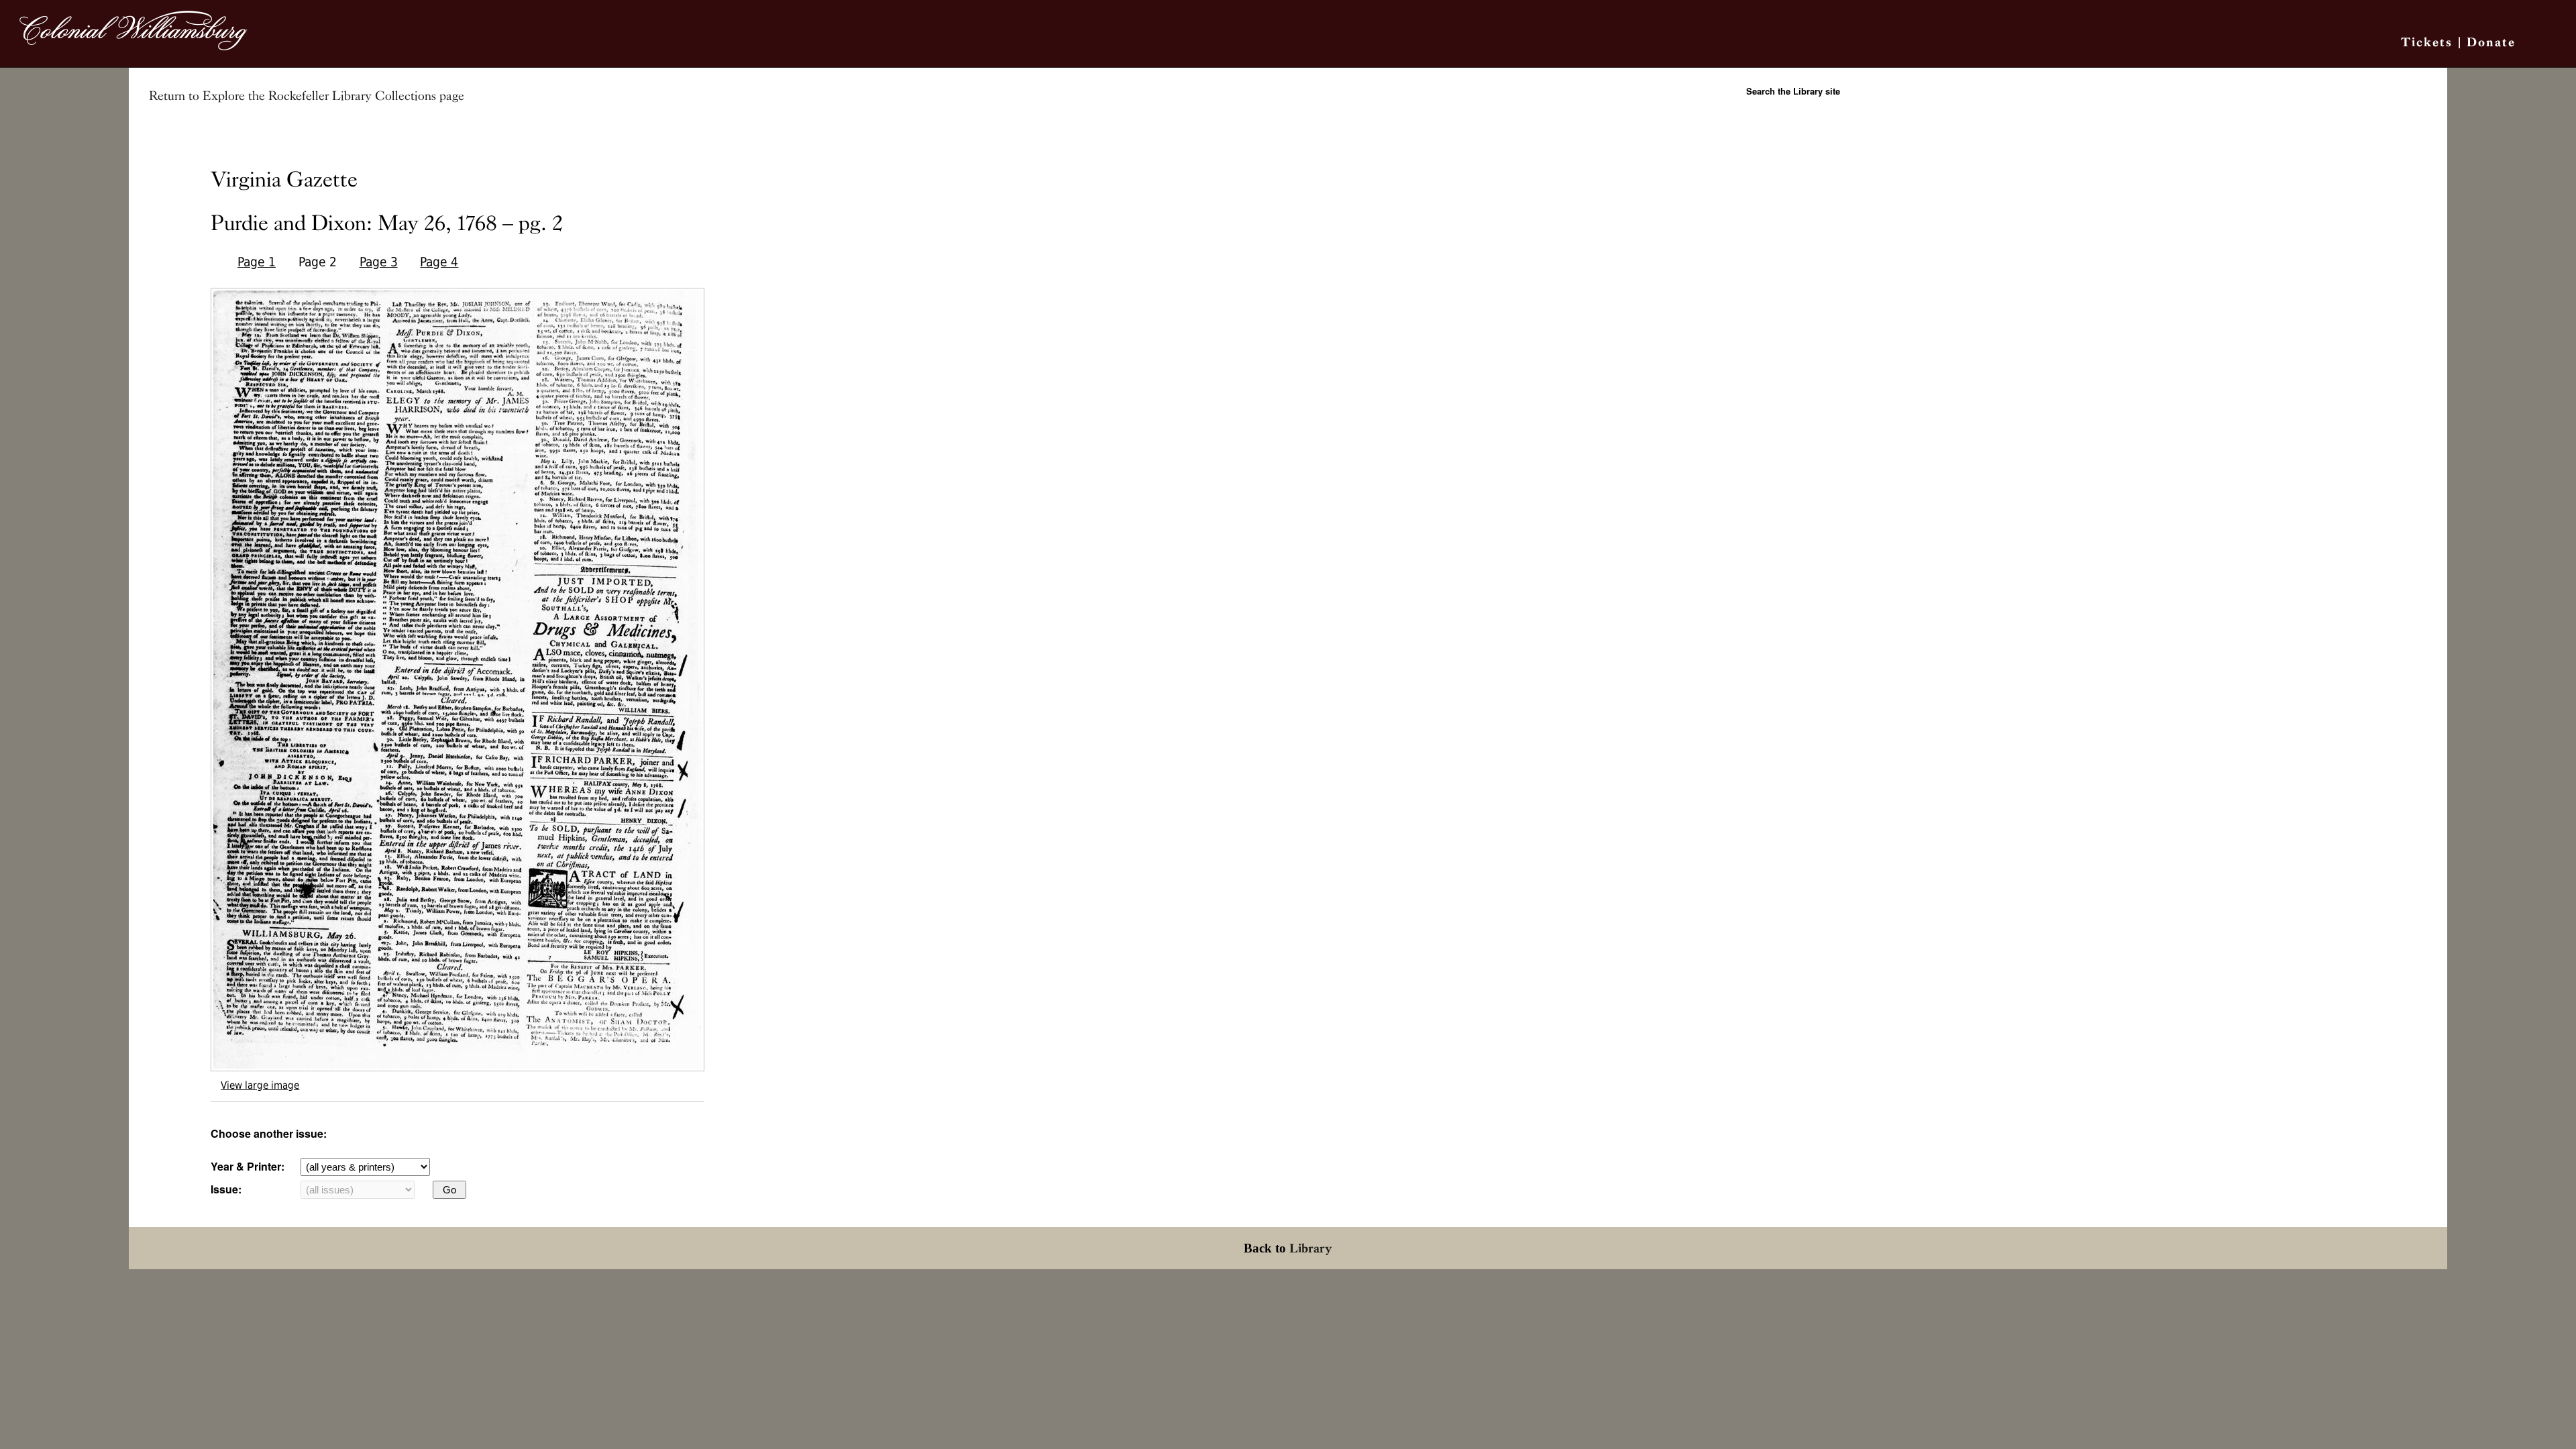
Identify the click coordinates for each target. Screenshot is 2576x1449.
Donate (2491, 42)
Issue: (226, 1189)
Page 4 (439, 262)
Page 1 (257, 262)
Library (1311, 1248)
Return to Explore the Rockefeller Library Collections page (307, 96)
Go (449, 1190)
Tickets (2427, 42)
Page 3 (379, 262)
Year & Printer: (248, 1166)
